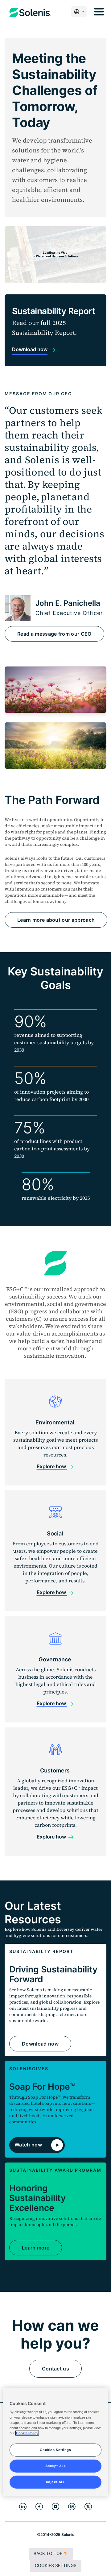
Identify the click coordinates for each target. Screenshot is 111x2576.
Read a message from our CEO (54, 634)
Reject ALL (56, 2482)
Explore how (52, 1466)
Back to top (48, 2553)
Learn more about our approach (56, 920)
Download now (40, 2044)
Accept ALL (56, 2466)
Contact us (55, 2369)
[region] (55, 2442)
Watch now (29, 2144)
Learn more (36, 2248)
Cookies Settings (56, 2565)
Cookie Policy (27, 2433)
